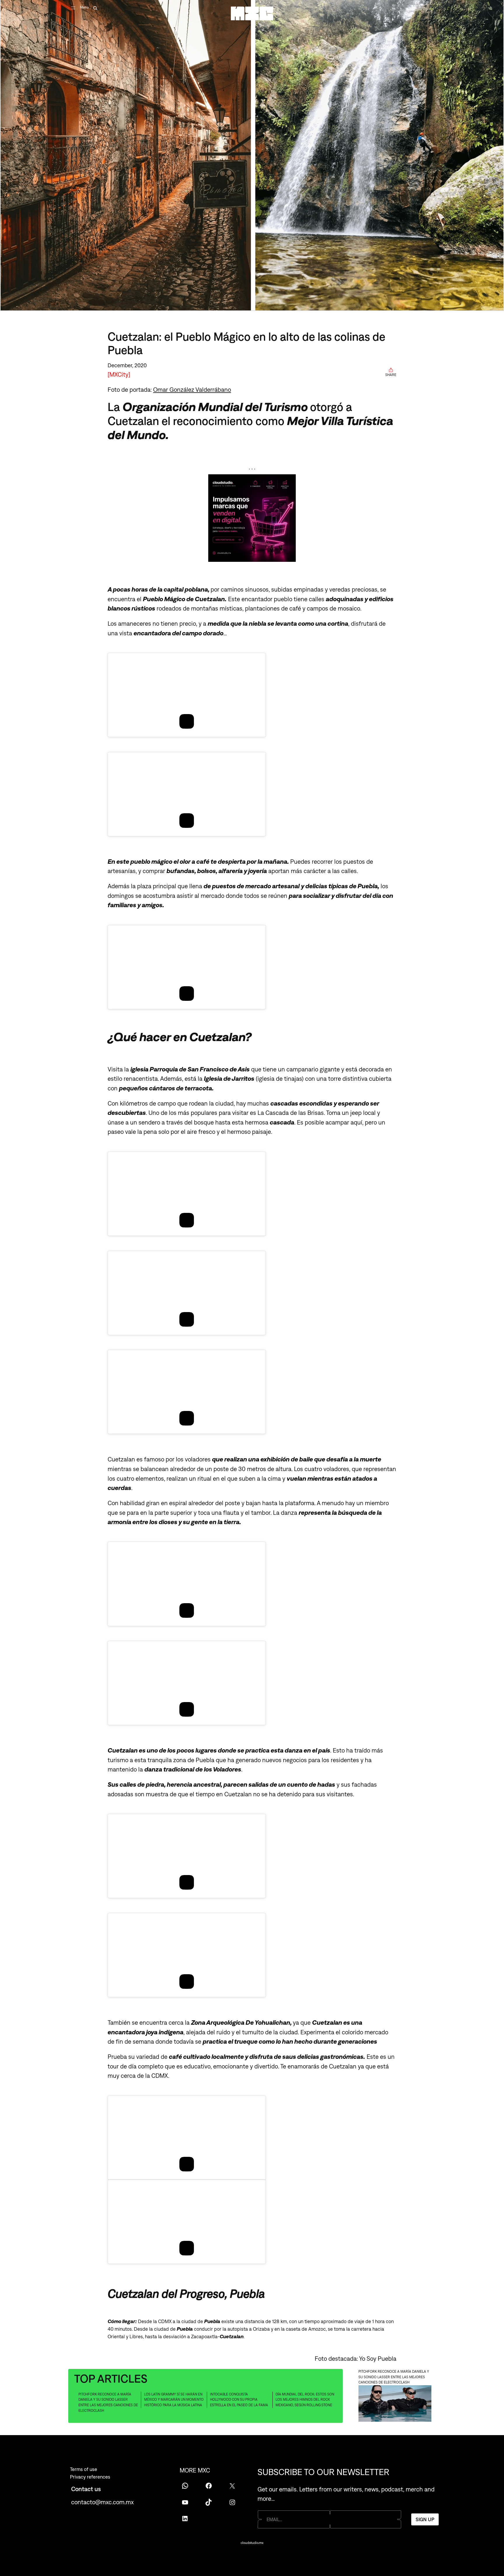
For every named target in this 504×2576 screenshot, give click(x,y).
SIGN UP (425, 2519)
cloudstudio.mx (252, 2543)
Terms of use (84, 2469)
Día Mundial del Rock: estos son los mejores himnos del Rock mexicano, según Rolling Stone (305, 2400)
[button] (252, 2309)
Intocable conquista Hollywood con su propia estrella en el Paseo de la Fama (239, 2400)
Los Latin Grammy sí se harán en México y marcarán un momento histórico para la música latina (174, 2400)
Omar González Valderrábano (192, 389)
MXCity (119, 374)
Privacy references (90, 2477)
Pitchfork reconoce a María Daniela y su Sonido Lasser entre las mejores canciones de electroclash (108, 2402)
